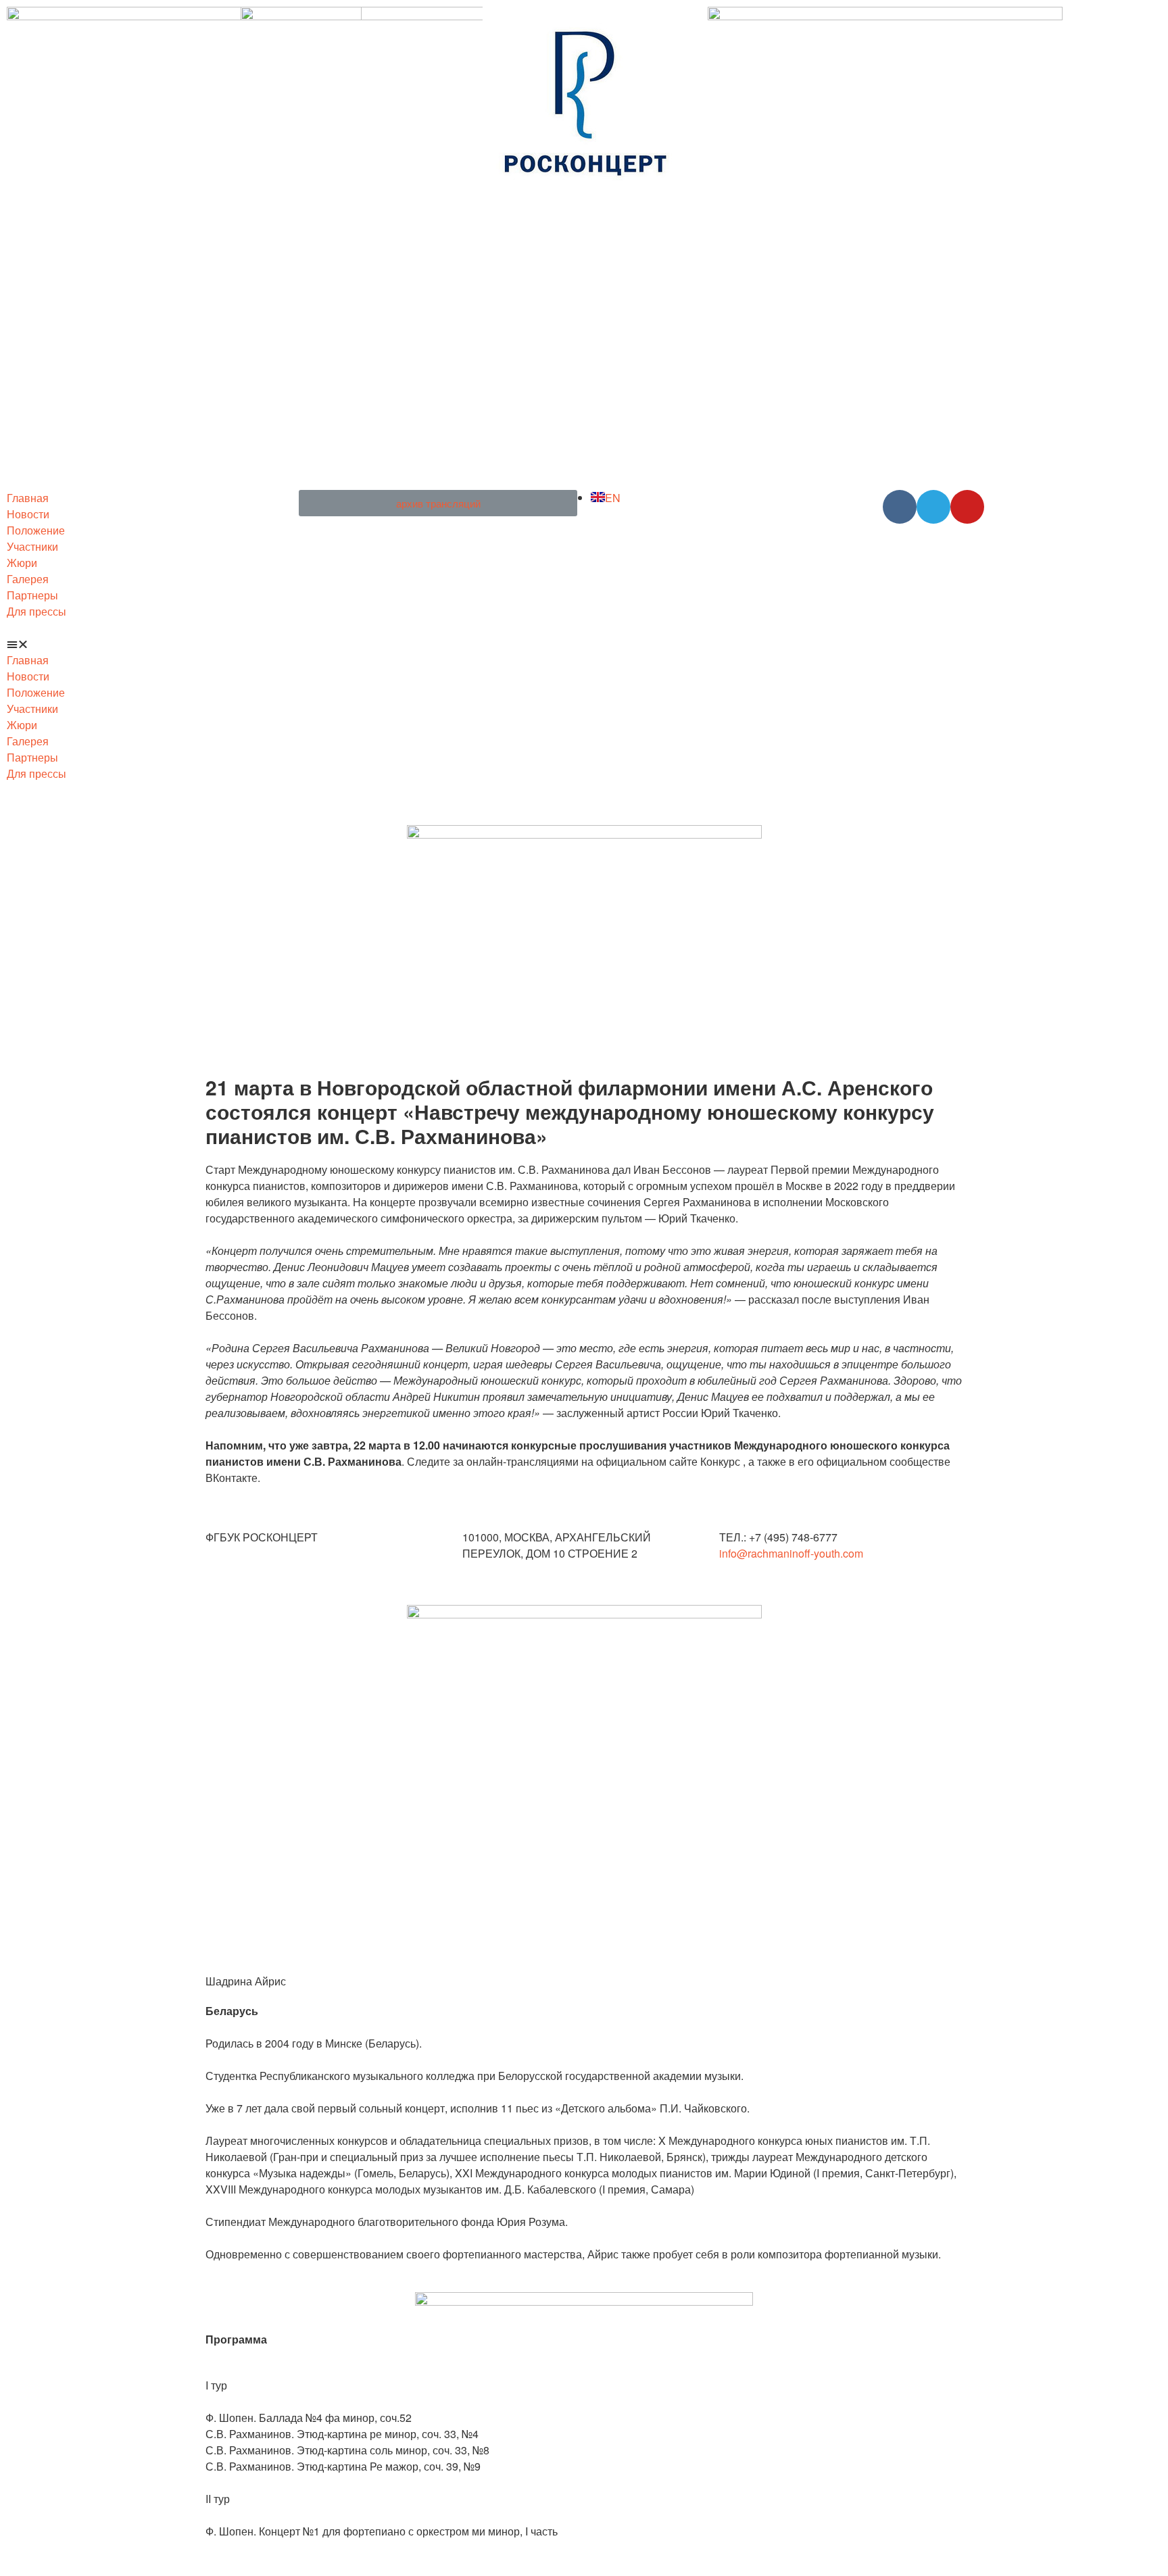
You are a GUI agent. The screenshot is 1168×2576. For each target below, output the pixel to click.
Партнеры (32, 595)
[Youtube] (967, 507)
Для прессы (36, 611)
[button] (146, 644)
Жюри (22, 563)
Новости (28, 514)
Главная (28, 498)
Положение (36, 530)
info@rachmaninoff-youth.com (791, 1553)
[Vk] (900, 507)
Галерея (28, 579)
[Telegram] (933, 507)
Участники (32, 546)
